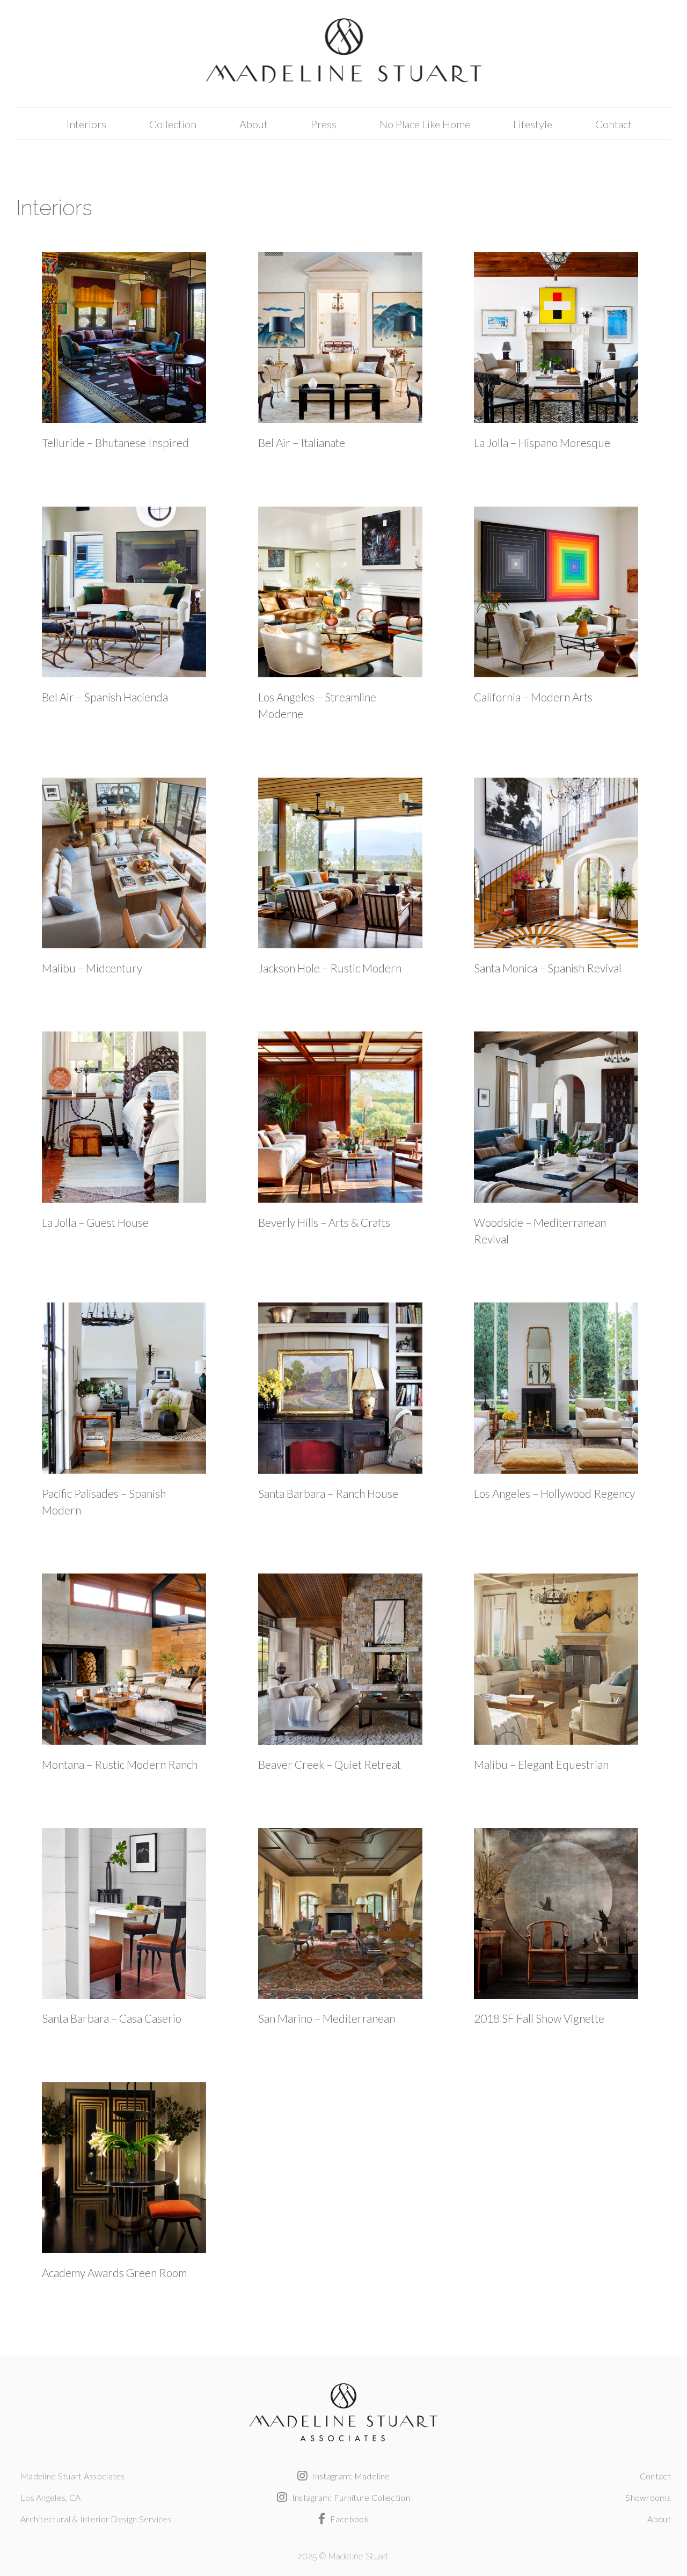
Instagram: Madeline (350, 2476)
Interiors (86, 124)
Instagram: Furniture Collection (350, 2497)
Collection (173, 124)
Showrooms (648, 2497)
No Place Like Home (425, 124)
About (254, 124)
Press (324, 124)
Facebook (348, 2519)
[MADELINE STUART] (343, 54)
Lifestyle (533, 124)
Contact (613, 124)
